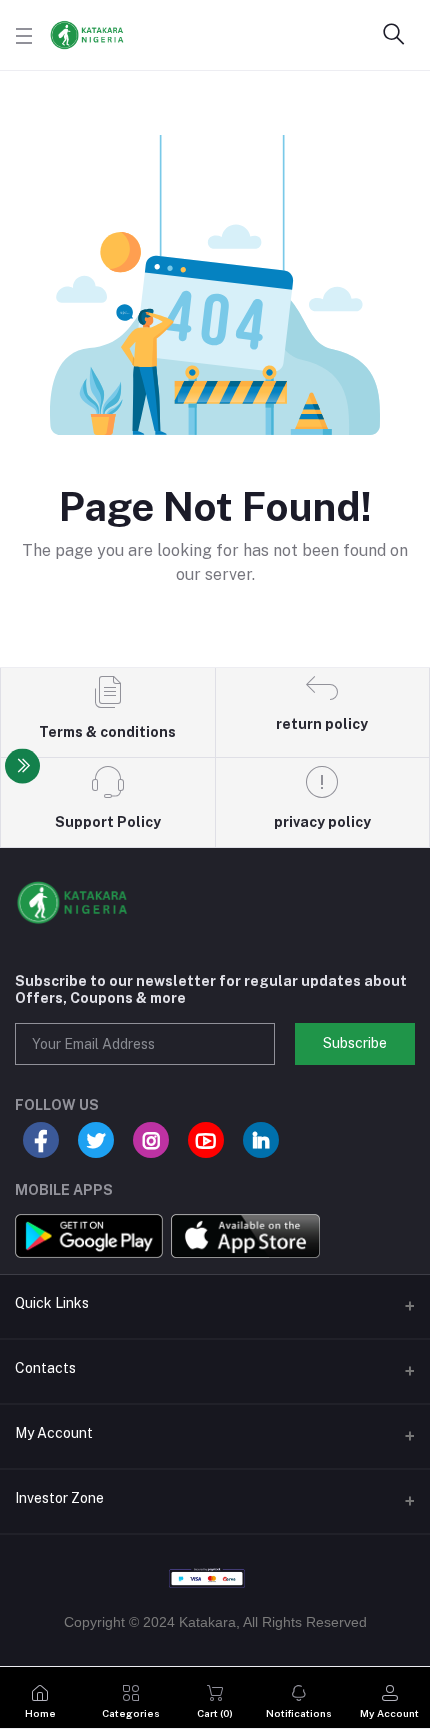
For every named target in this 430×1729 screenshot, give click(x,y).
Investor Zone (59, 1498)
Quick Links (52, 1303)
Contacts (45, 1368)
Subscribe (355, 1043)
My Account (54, 1433)
